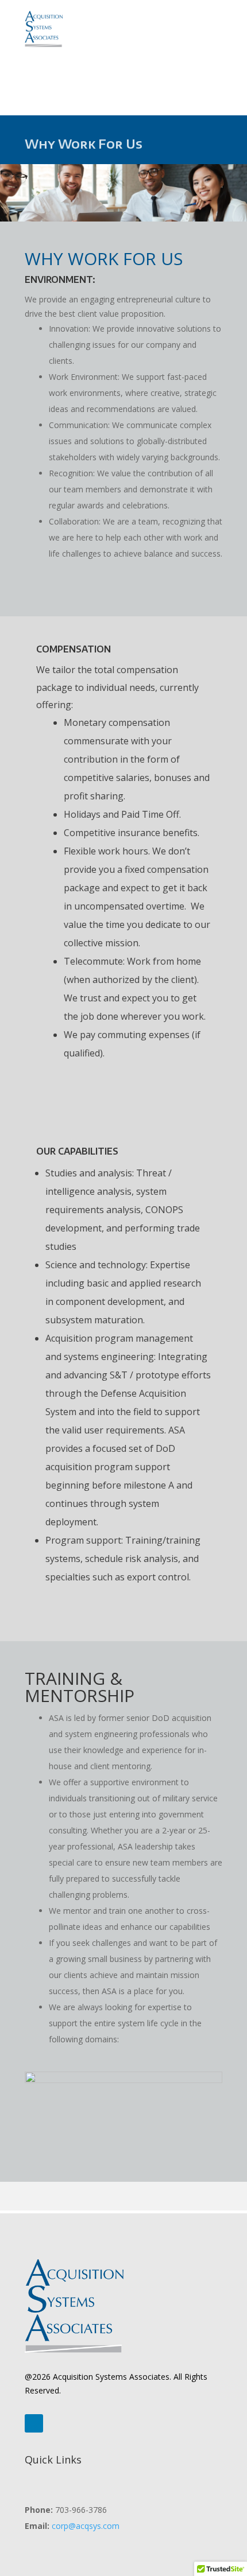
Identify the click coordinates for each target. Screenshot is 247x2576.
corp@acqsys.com (86, 2526)
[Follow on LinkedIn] (34, 2423)
